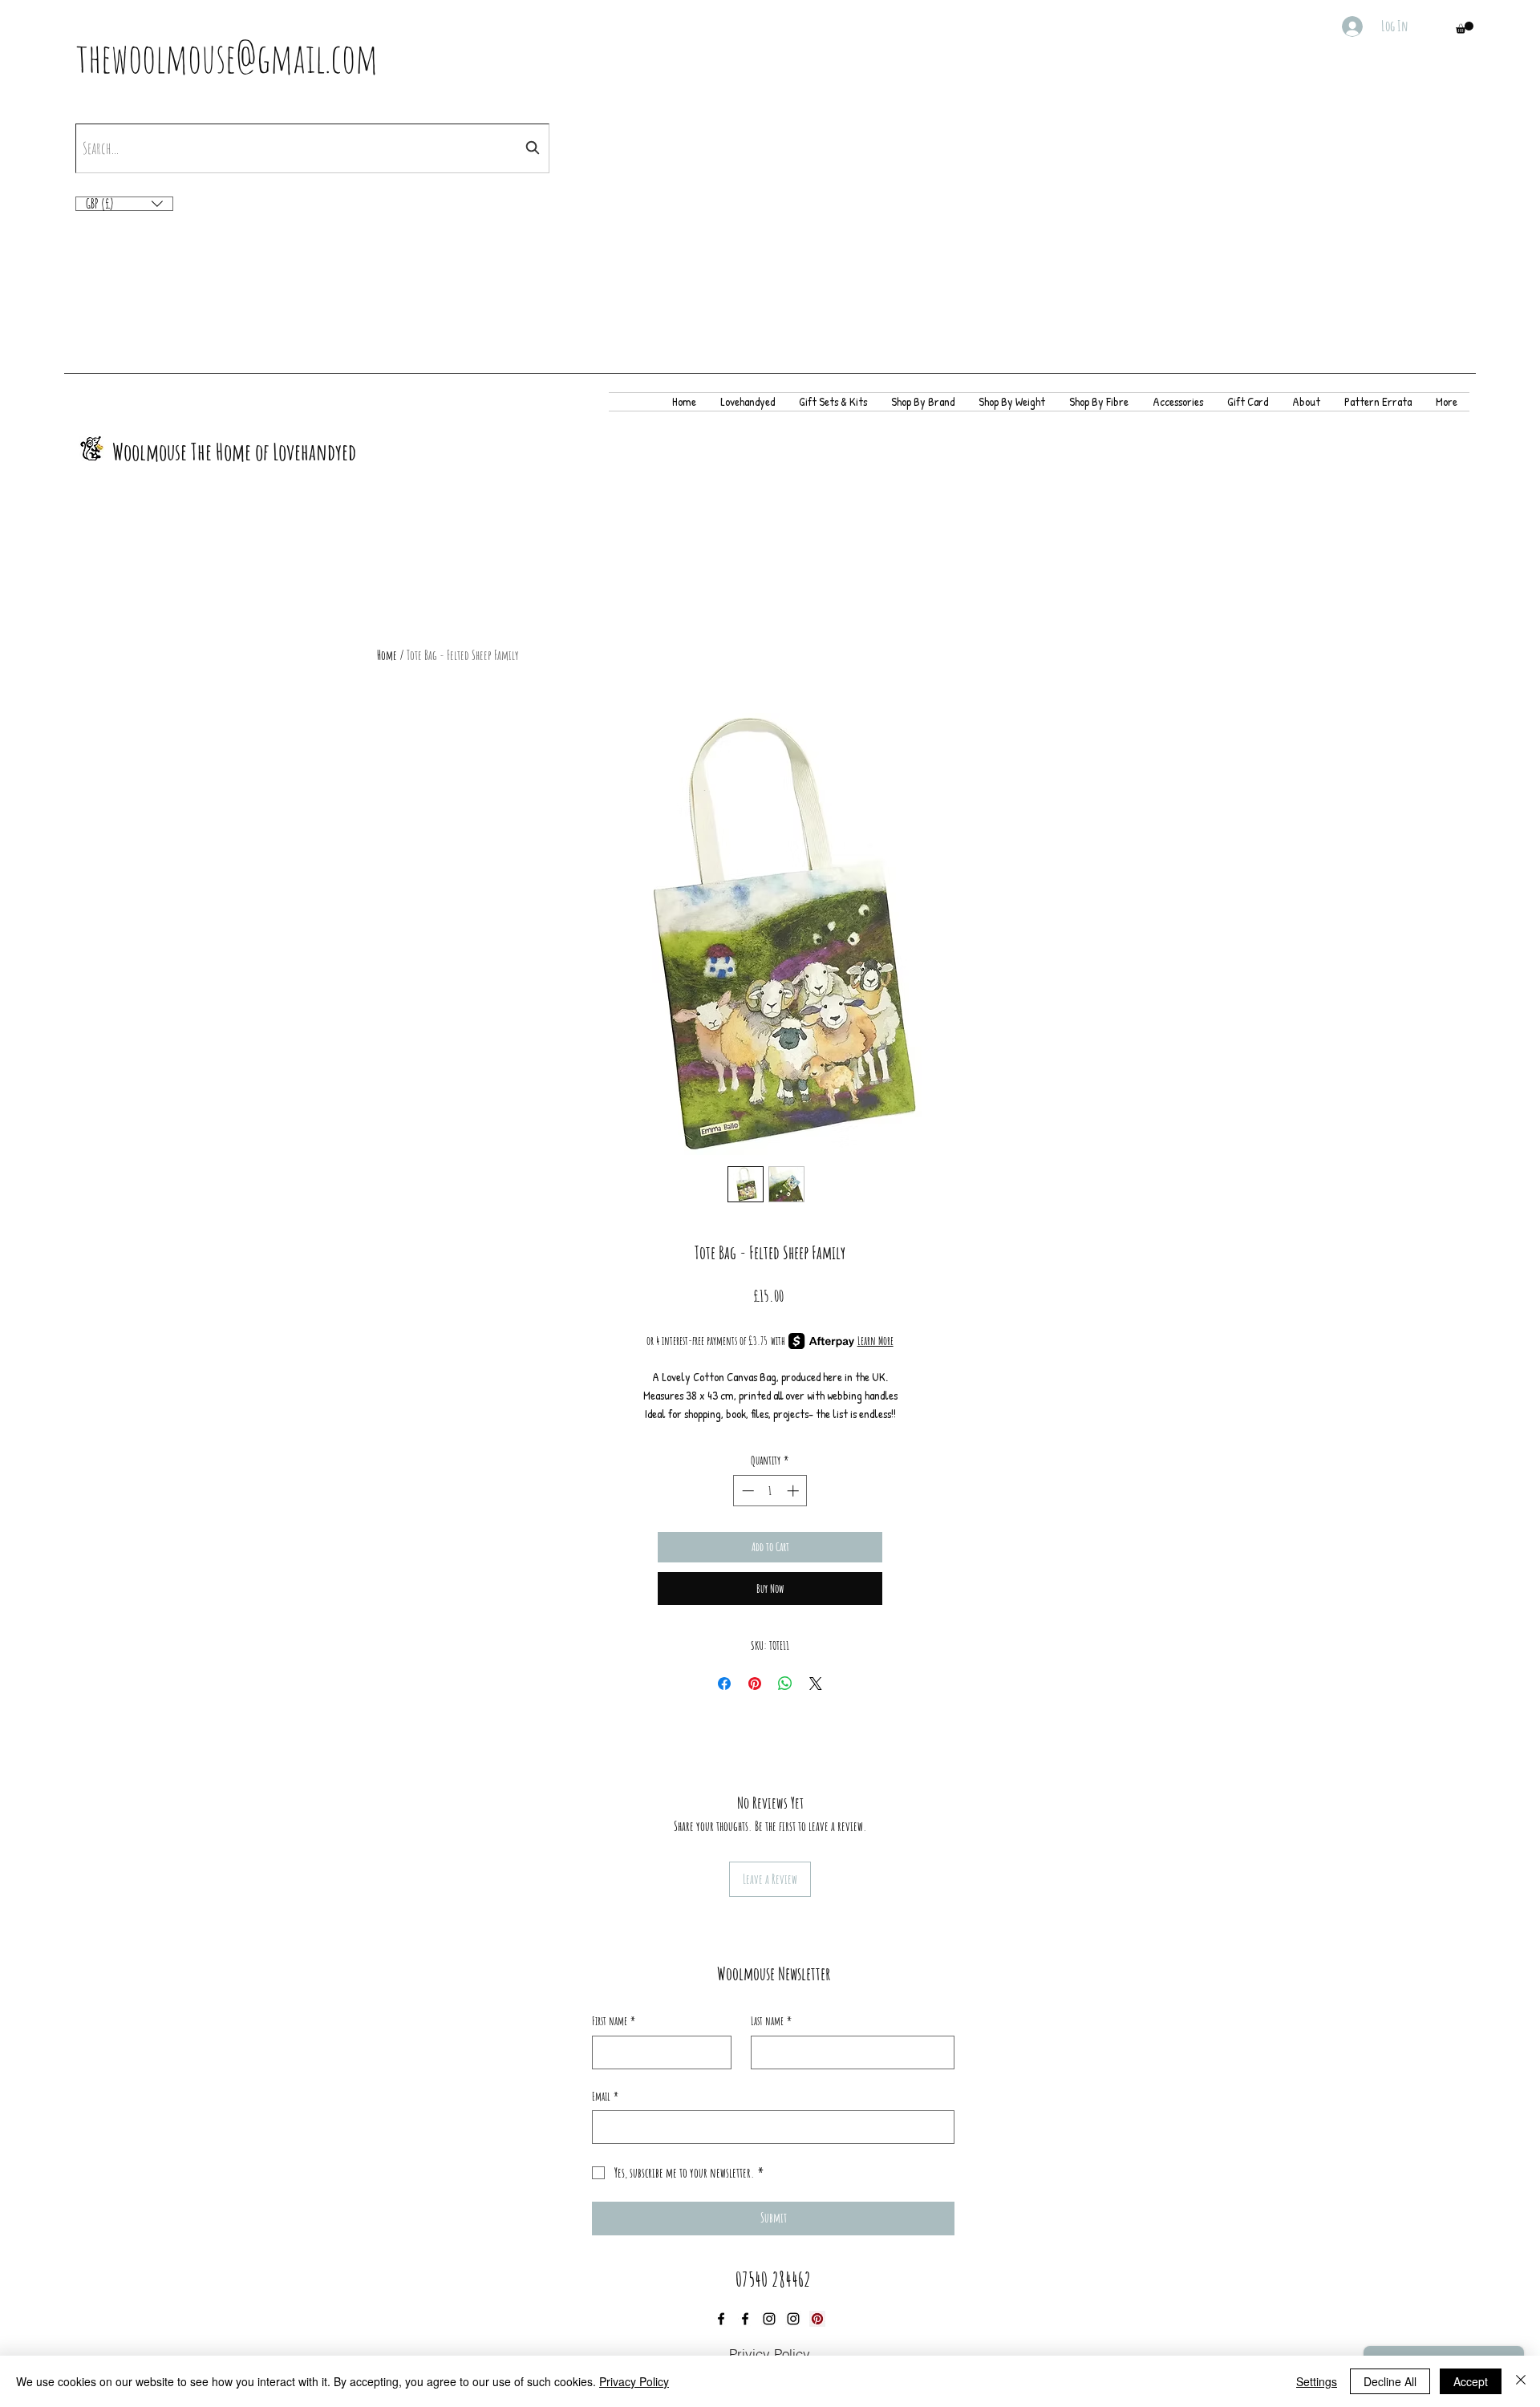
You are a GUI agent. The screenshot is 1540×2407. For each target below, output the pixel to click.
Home (387, 655)
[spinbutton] (770, 1491)
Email (605, 2096)
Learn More (875, 1341)
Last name (771, 2021)
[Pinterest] (817, 2319)
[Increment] (794, 1491)
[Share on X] (816, 1684)
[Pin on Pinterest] (755, 1684)
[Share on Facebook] (724, 1684)
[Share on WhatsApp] (785, 1684)
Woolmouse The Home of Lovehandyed (234, 452)
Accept (1471, 2381)
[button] (1465, 28)
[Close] (1521, 2381)
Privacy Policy (634, 2381)
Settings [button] (1317, 2381)
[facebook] (721, 2319)
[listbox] (124, 204)
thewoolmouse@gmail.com (227, 57)
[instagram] (769, 2319)
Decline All (1390, 2381)
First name (614, 2021)
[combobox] (312, 148)
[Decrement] (746, 1491)
